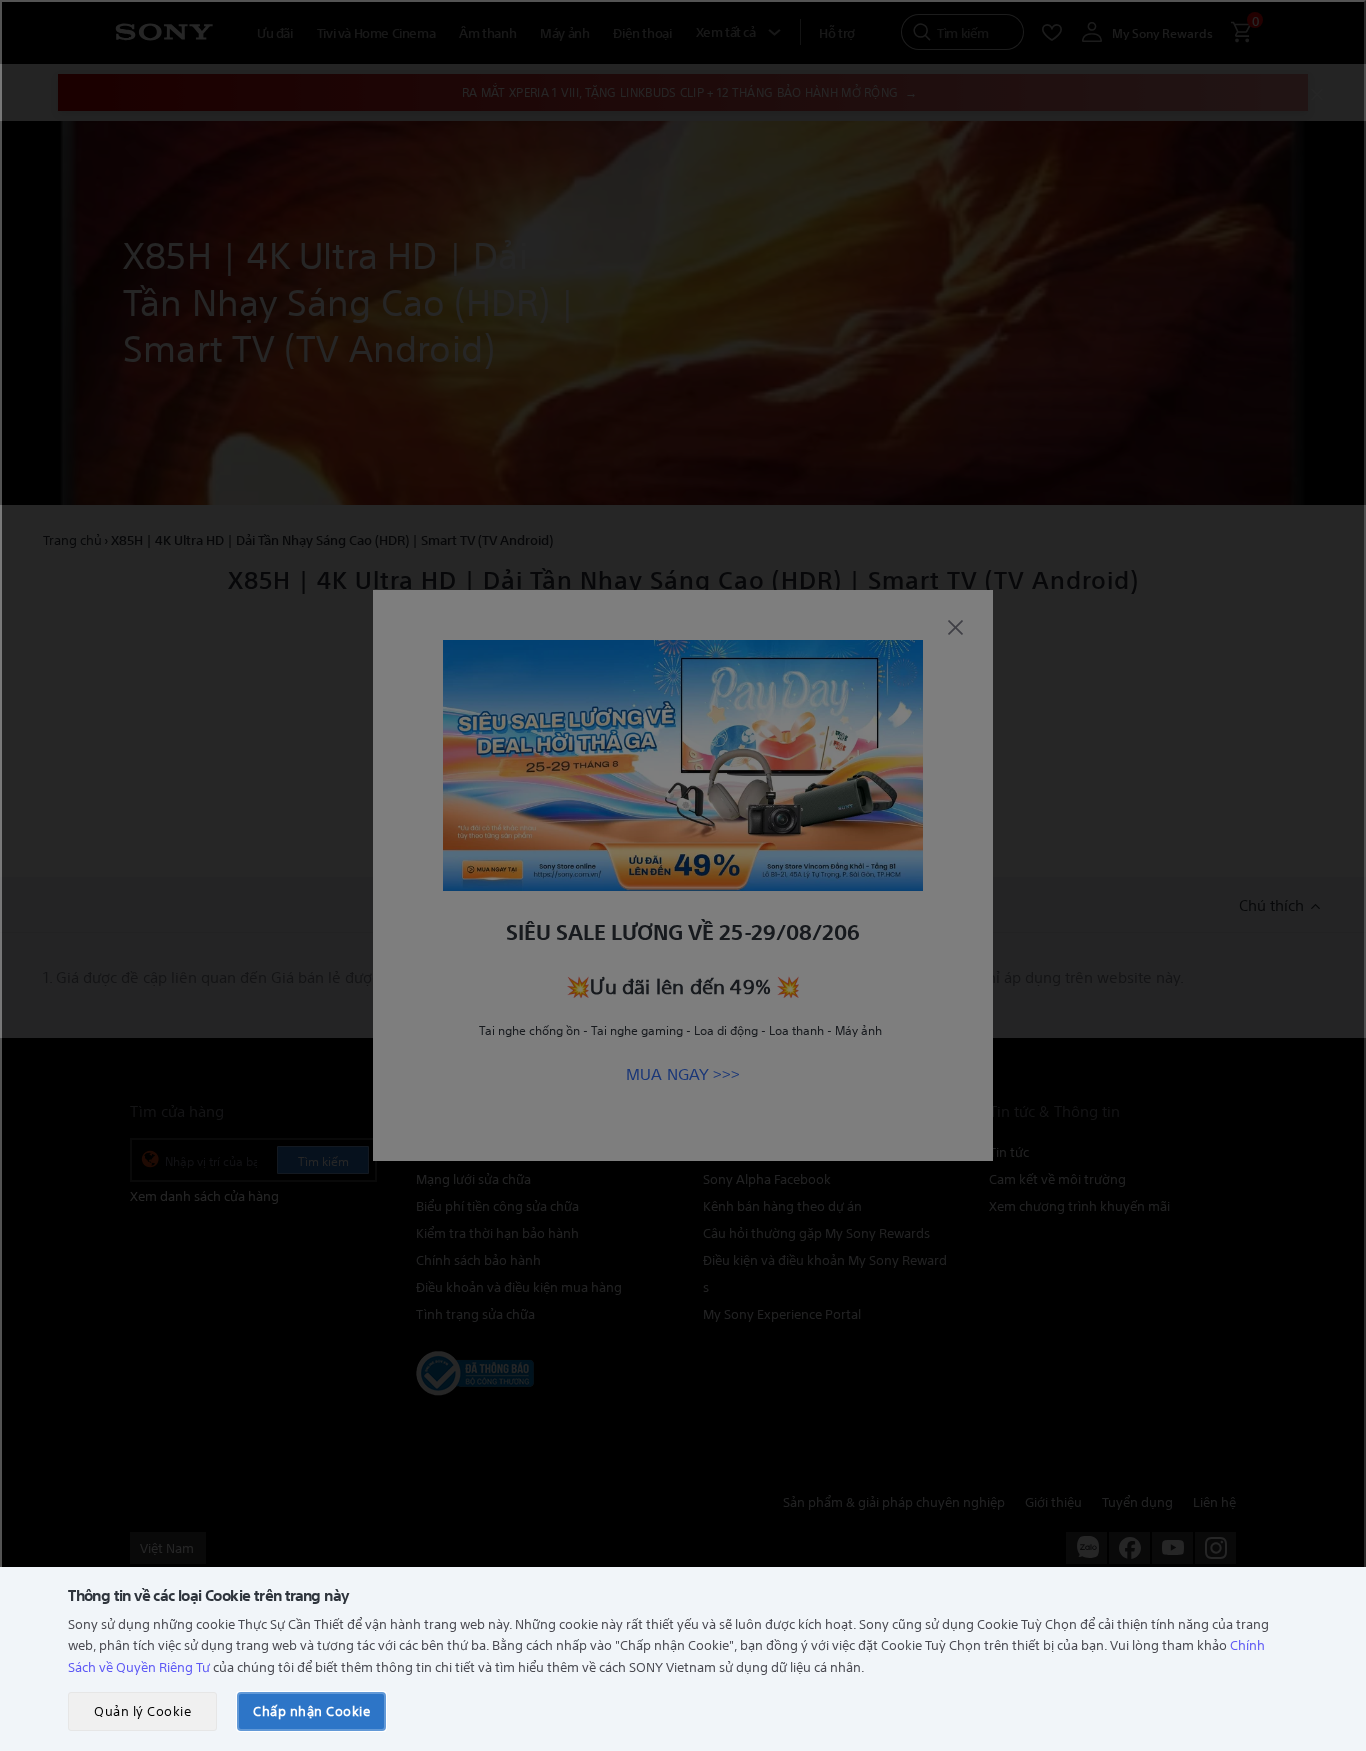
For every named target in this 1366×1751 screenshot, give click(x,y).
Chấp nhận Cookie (311, 1710)
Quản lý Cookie (142, 1710)
